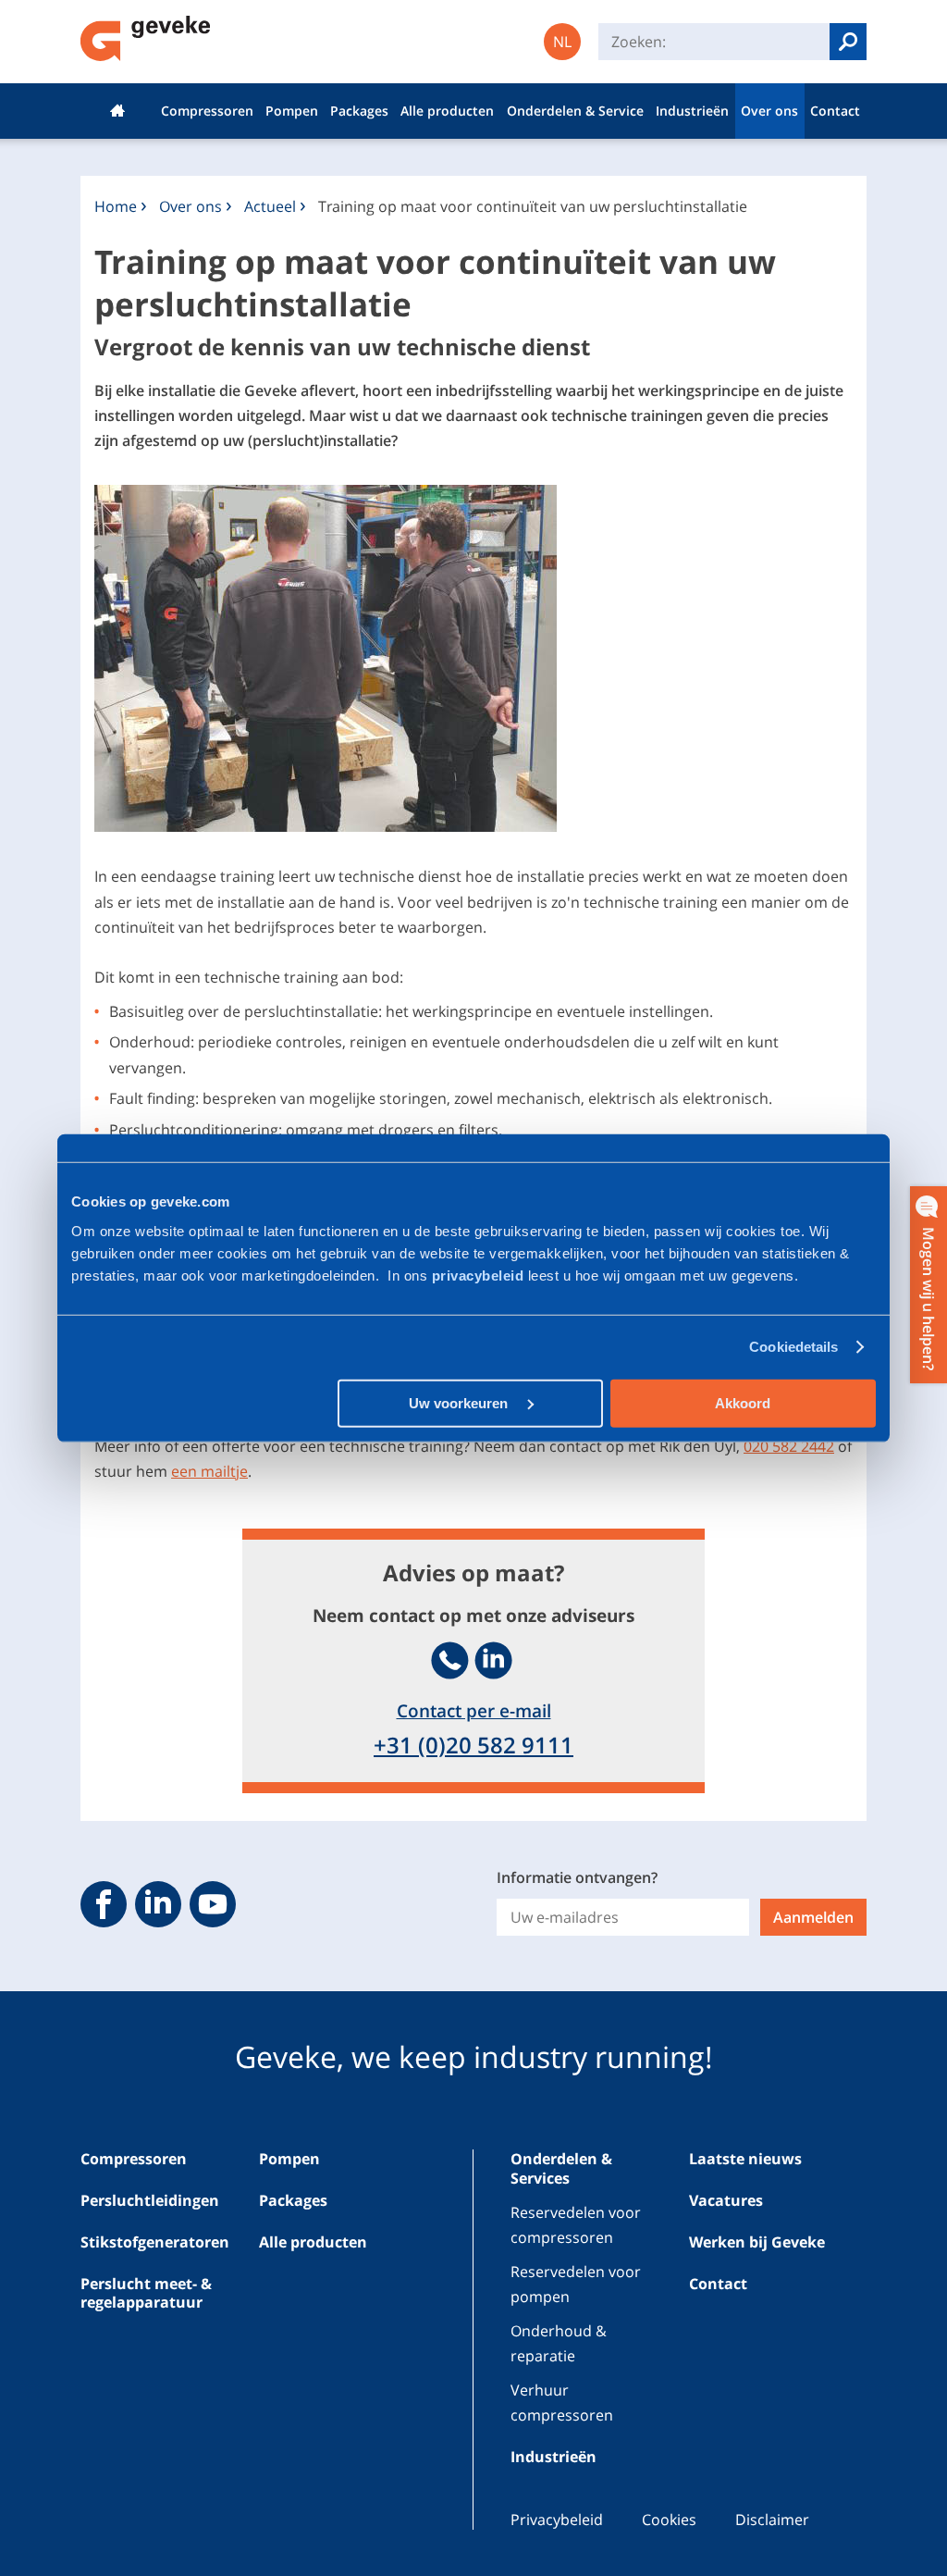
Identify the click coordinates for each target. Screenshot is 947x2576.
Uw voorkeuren (460, 1402)
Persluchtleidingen (150, 2200)
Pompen (292, 111)
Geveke (146, 38)
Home (117, 111)
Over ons (769, 111)
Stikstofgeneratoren (155, 2242)
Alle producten (447, 111)
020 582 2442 (789, 1446)
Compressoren (207, 111)
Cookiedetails (793, 1347)
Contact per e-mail (474, 1710)
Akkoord (743, 1402)
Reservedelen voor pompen (576, 2284)
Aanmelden (813, 1917)
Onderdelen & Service (575, 111)
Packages (359, 111)
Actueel (270, 206)
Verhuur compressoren (562, 2403)
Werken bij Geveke (757, 2242)
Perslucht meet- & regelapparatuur (146, 2293)
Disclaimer (772, 2520)
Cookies (669, 2520)
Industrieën (692, 111)
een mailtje (209, 1471)
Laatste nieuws (745, 2159)
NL (562, 42)
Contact (835, 111)
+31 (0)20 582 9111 (473, 1745)
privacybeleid (480, 1275)
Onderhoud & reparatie (559, 2343)
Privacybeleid (557, 2520)
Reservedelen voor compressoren (576, 2225)
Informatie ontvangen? (577, 1877)
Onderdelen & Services (561, 2168)
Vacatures (726, 2200)
